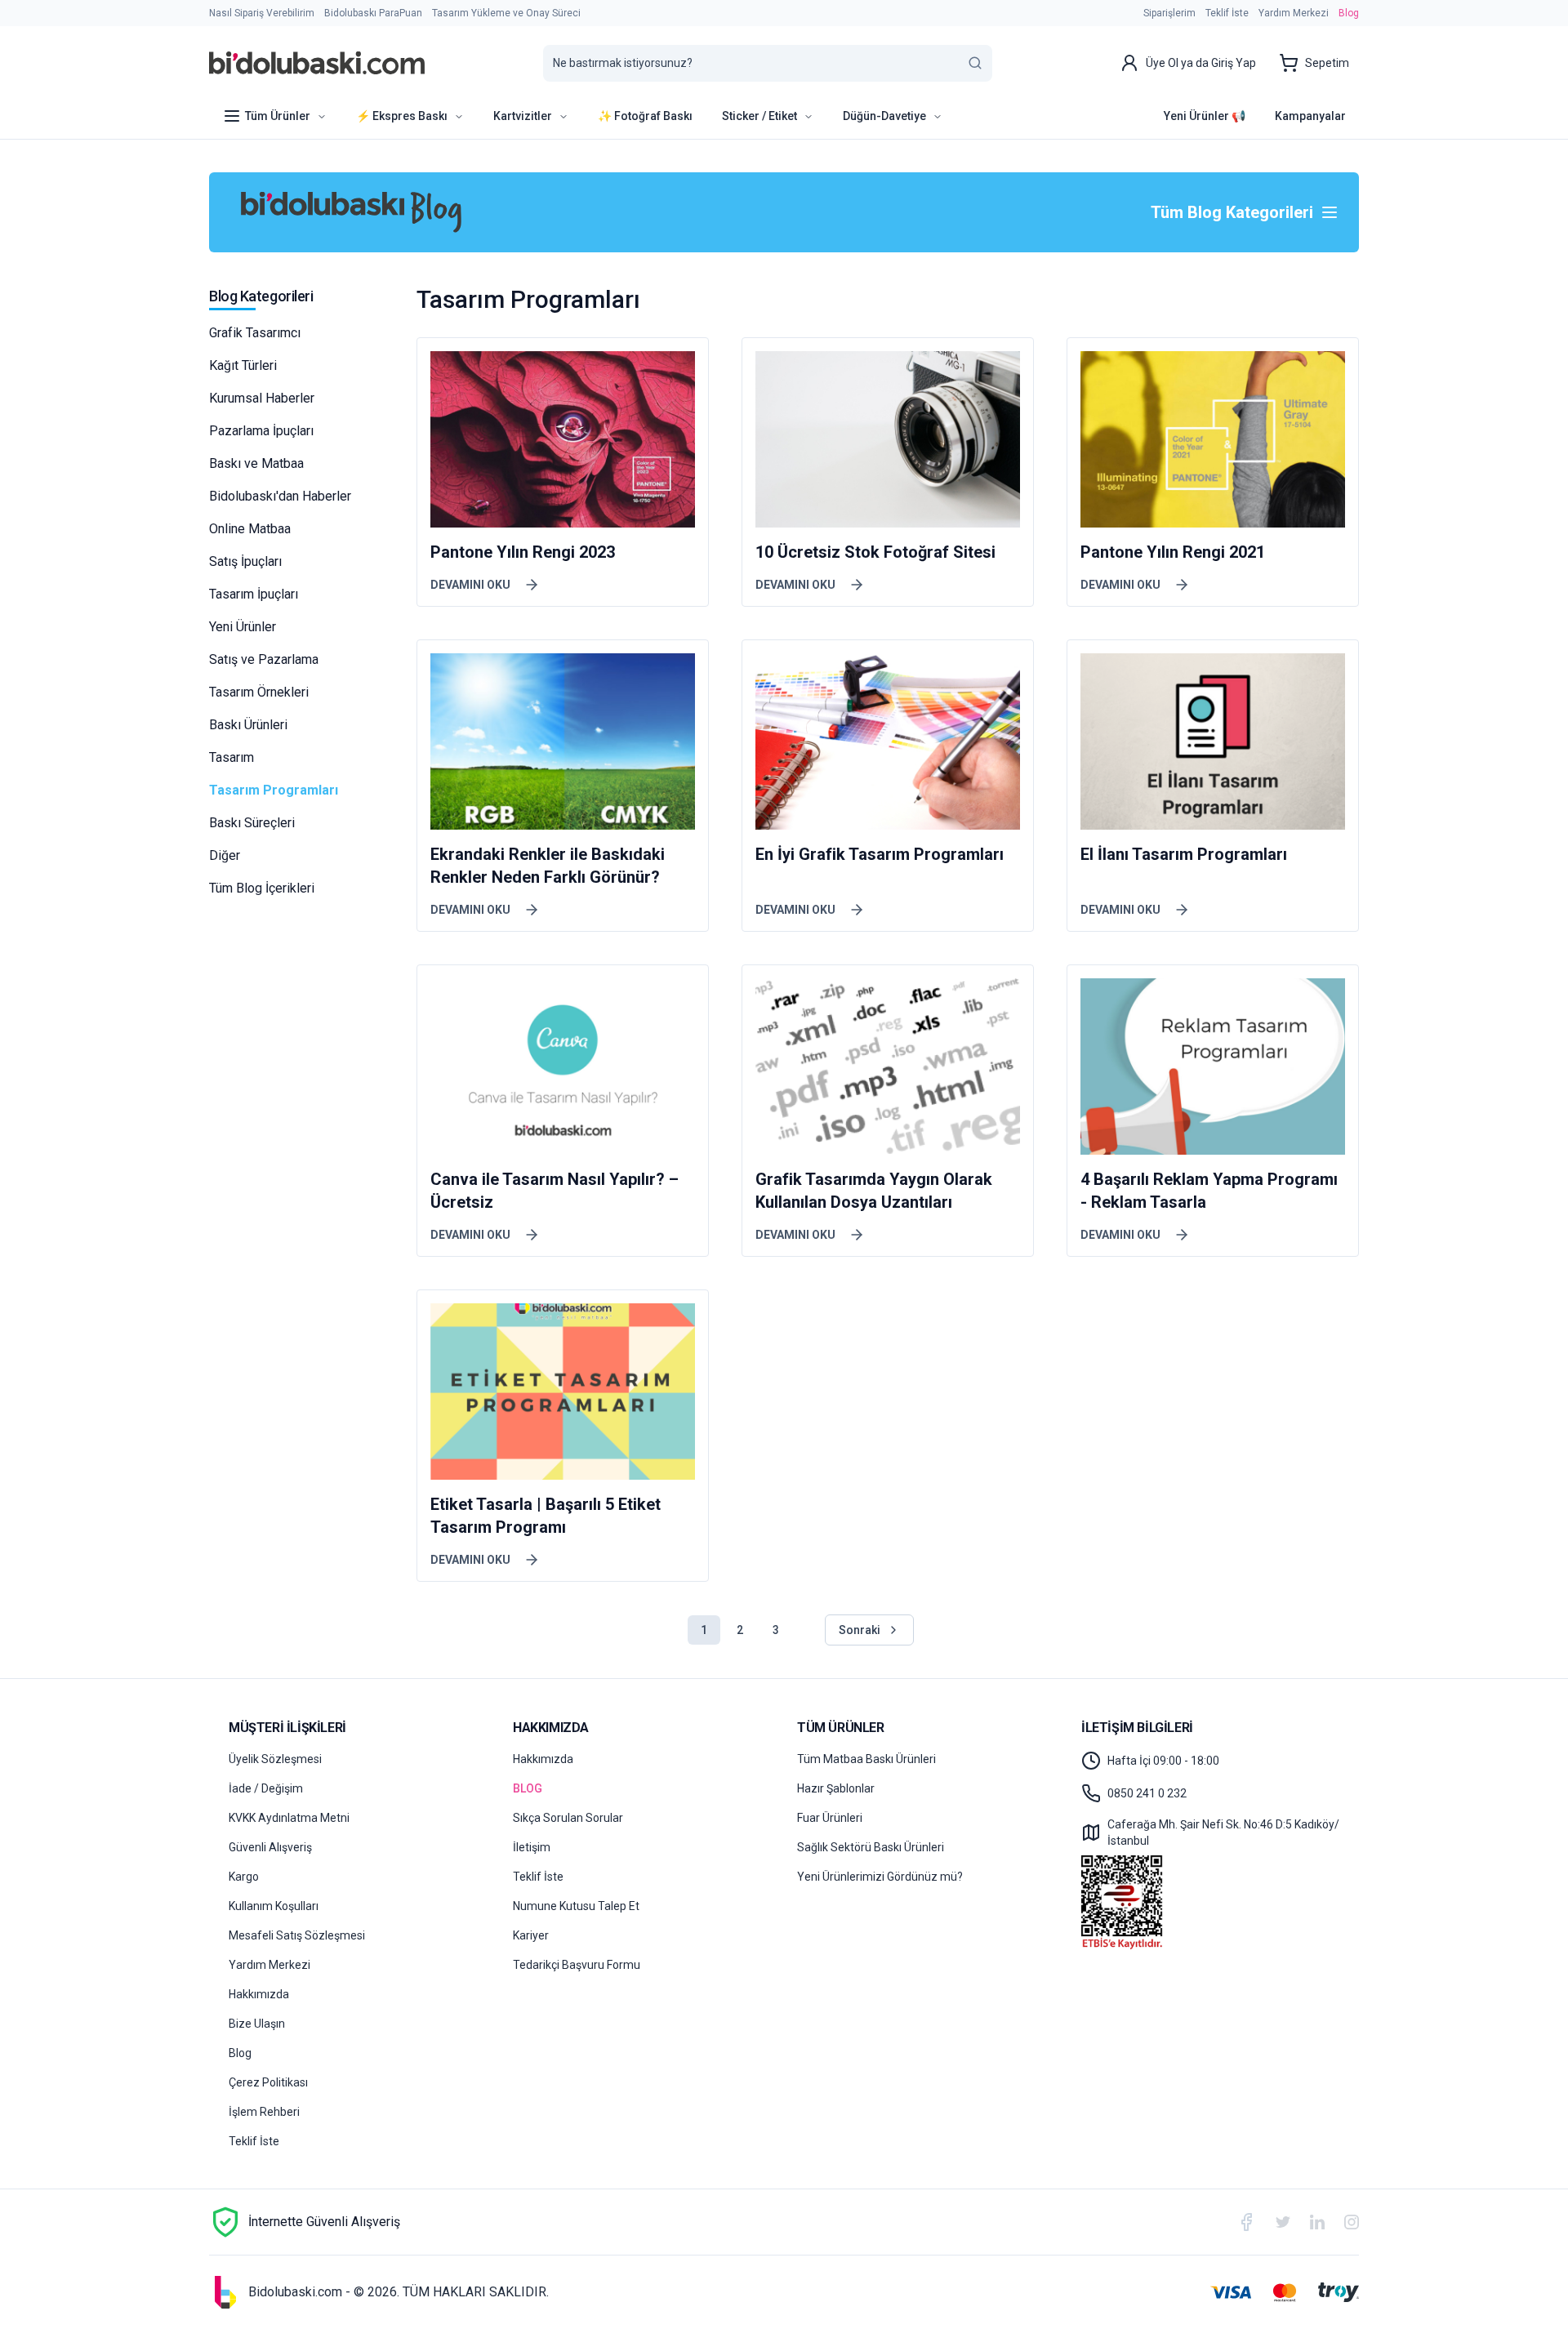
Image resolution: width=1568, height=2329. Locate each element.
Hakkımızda (259, 1994)
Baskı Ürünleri (248, 725)
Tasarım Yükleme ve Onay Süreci (506, 13)
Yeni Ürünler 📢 (1205, 116)
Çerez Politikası (268, 2082)
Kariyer (531, 1935)
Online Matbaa (250, 529)
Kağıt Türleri (243, 365)
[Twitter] (1283, 2222)
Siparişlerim (1169, 13)
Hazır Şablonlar (836, 1788)
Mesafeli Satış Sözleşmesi (297, 1935)
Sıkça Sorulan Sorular (568, 1818)
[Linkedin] (1317, 2222)
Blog (1349, 13)
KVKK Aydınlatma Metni (289, 1818)
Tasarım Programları (274, 790)
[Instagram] (1352, 2222)
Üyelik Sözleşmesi (275, 1759)
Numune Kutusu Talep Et (576, 1906)
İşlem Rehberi (264, 2112)
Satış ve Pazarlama (264, 659)
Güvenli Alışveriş (270, 1847)
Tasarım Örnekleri (259, 692)
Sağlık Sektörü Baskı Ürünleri (871, 1847)
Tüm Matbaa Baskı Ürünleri (866, 1759)
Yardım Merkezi (1294, 13)
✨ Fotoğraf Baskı (645, 116)
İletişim (532, 1847)
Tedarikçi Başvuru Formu (577, 1965)
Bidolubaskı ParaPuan (373, 13)
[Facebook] (1246, 2222)
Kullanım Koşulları (274, 1906)
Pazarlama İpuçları (261, 431)
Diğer (225, 855)
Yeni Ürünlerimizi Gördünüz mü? (880, 1877)
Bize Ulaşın (257, 2024)
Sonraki (860, 1630)
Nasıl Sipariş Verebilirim (262, 13)
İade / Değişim (266, 1788)
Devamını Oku (470, 585)
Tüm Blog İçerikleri (262, 888)
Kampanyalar (1310, 116)
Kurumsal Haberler (262, 398)
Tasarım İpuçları (254, 594)
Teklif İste (1227, 13)
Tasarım (232, 757)
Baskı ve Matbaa (256, 463)
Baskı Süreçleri (252, 823)
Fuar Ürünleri (830, 1818)
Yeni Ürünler (243, 627)
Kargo (244, 1877)
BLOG (528, 1788)
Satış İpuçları (245, 561)
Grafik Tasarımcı (255, 333)
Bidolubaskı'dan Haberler (280, 496)
